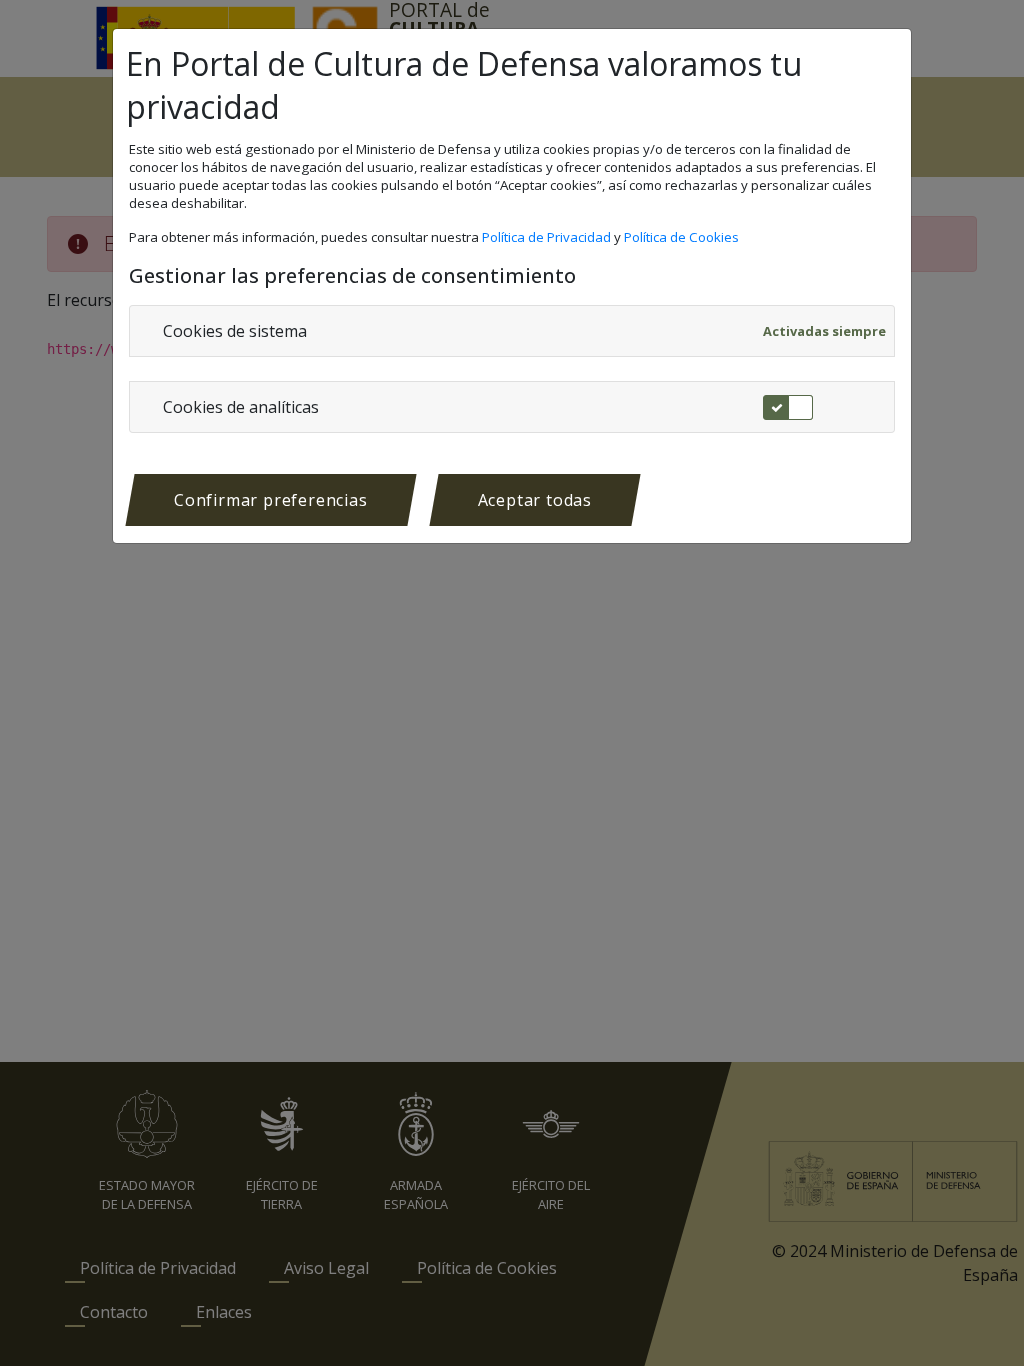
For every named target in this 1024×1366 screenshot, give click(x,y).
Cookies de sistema (235, 331)
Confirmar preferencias (271, 500)
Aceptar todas (535, 500)
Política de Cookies (683, 237)
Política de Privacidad (548, 237)
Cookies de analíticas (241, 407)
